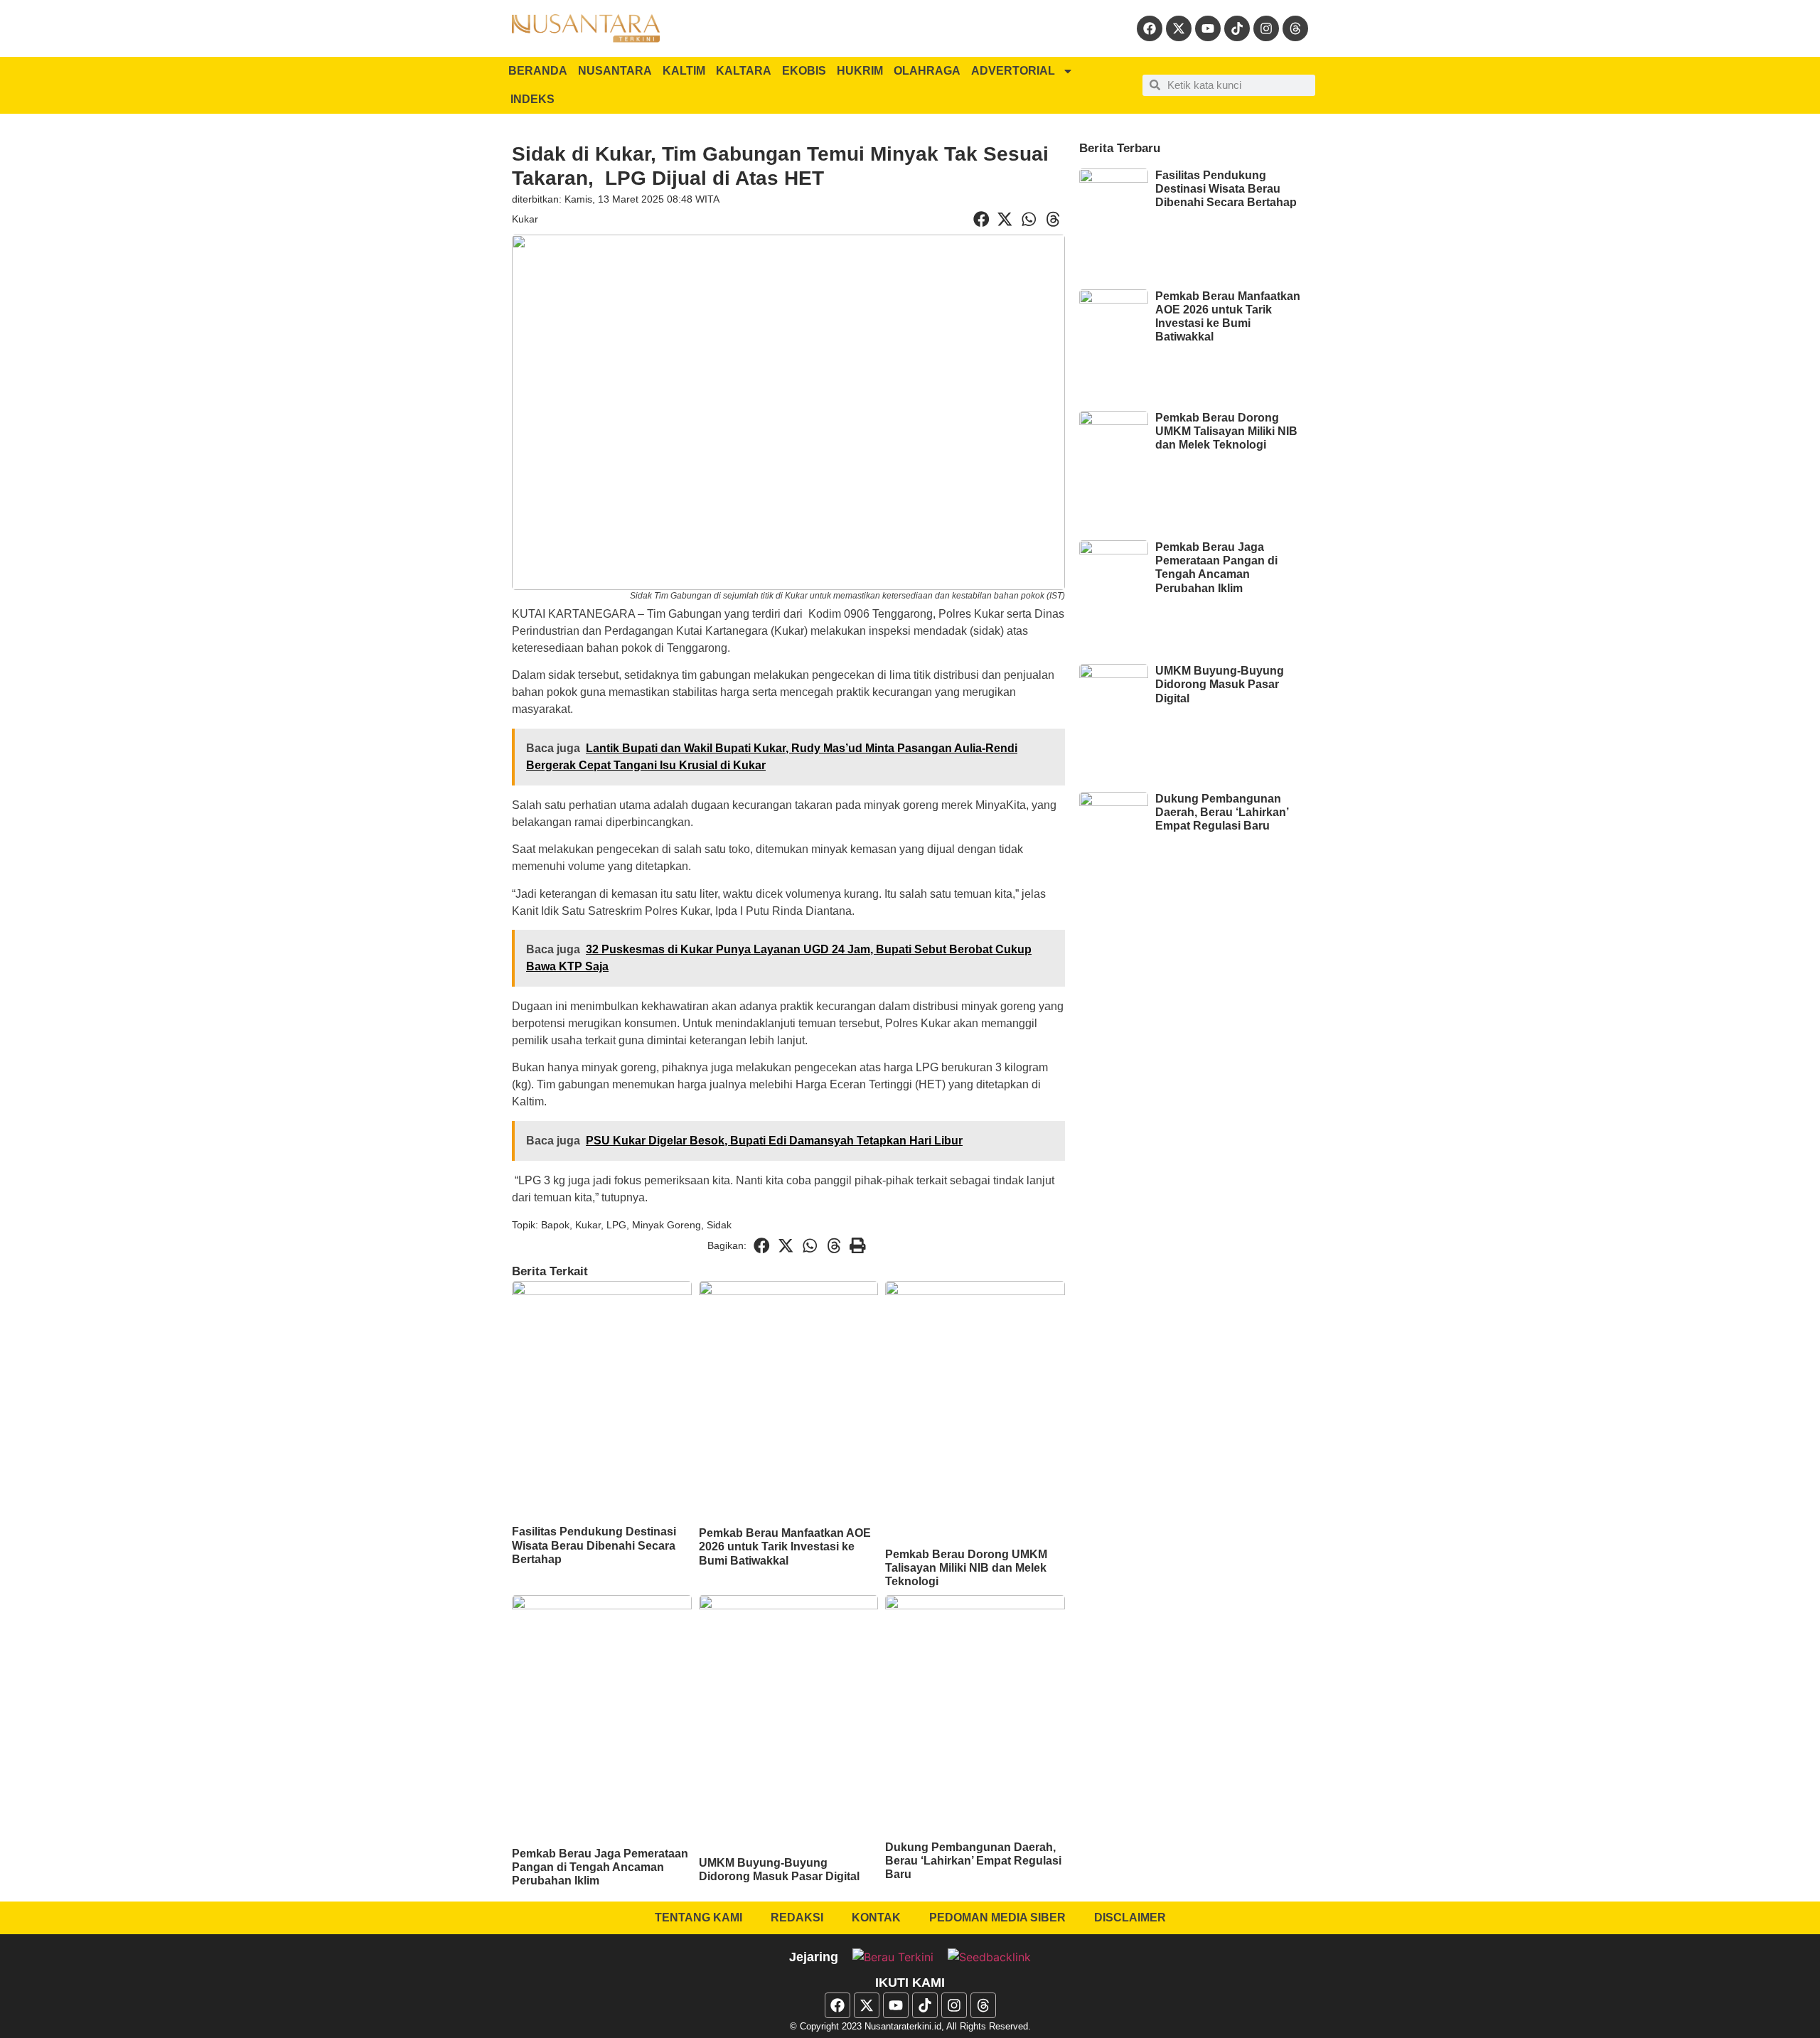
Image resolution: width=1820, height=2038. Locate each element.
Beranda (538, 71)
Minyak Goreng (667, 1225)
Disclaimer (1130, 1918)
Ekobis (804, 71)
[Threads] (1295, 28)
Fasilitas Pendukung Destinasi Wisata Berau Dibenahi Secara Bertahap (594, 1545)
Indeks (532, 99)
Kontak (876, 1918)
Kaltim (684, 71)
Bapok (555, 1225)
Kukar (525, 219)
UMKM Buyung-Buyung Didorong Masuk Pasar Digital (1220, 684)
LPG (616, 1225)
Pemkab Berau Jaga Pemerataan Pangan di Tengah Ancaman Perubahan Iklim (600, 1867)
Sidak (719, 1225)
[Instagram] (1266, 28)
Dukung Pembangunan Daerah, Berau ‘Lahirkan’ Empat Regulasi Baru (973, 1861)
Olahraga (927, 71)
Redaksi (797, 1918)
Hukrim (860, 71)
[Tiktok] (1237, 28)
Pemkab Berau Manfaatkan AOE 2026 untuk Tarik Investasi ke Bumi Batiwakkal (785, 1546)
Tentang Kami (698, 1918)
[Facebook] (1150, 28)
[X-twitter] (1179, 28)
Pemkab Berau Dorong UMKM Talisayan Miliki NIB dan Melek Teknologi (966, 1568)
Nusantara (615, 71)
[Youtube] (1208, 28)
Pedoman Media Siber (997, 1918)
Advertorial (1013, 71)
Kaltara (744, 71)
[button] (981, 220)
